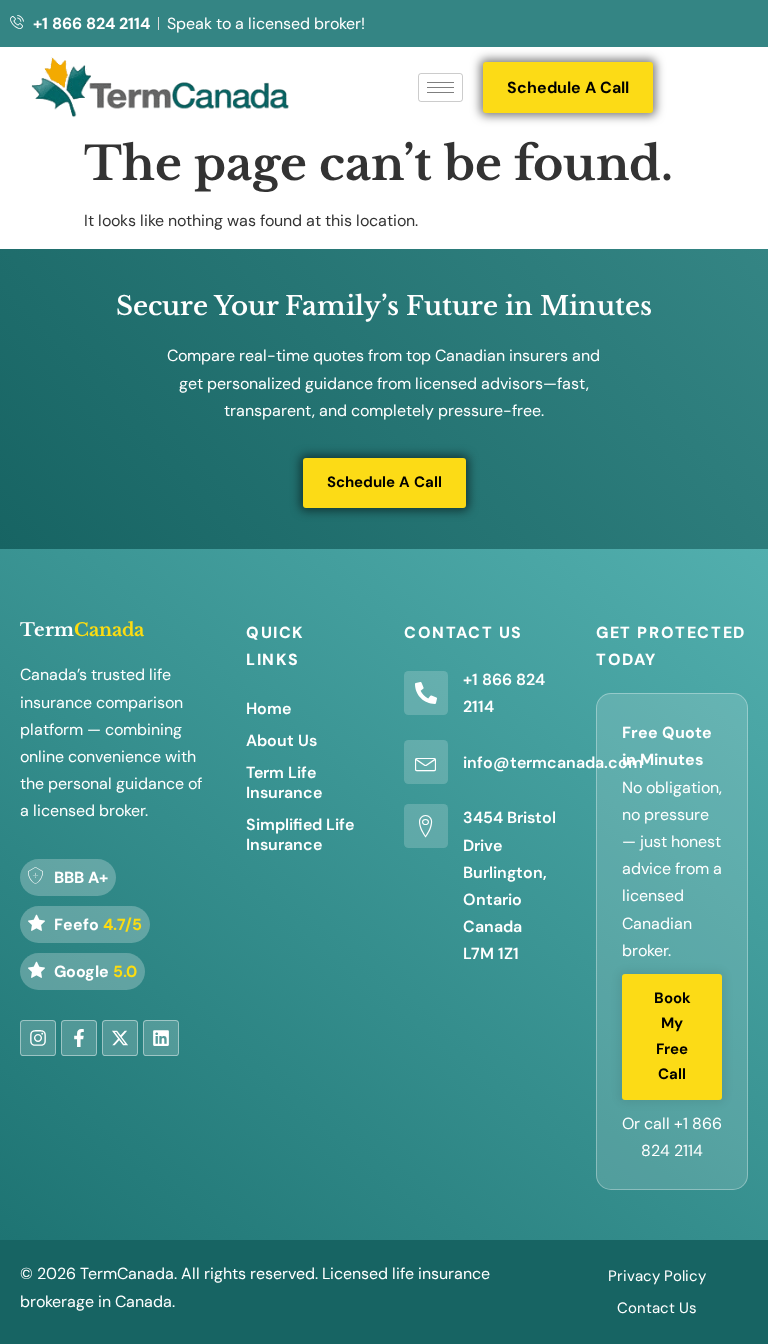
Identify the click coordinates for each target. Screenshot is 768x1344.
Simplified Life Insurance (300, 834)
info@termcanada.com (553, 762)
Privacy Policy (657, 1276)
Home (268, 708)
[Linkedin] (161, 1038)
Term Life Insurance (284, 782)
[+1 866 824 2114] (426, 693)
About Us (281, 740)
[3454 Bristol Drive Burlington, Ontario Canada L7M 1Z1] (426, 826)
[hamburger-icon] (440, 87)
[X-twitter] (120, 1038)
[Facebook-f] (79, 1038)
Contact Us (657, 1308)
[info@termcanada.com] (426, 762)
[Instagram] (38, 1038)
